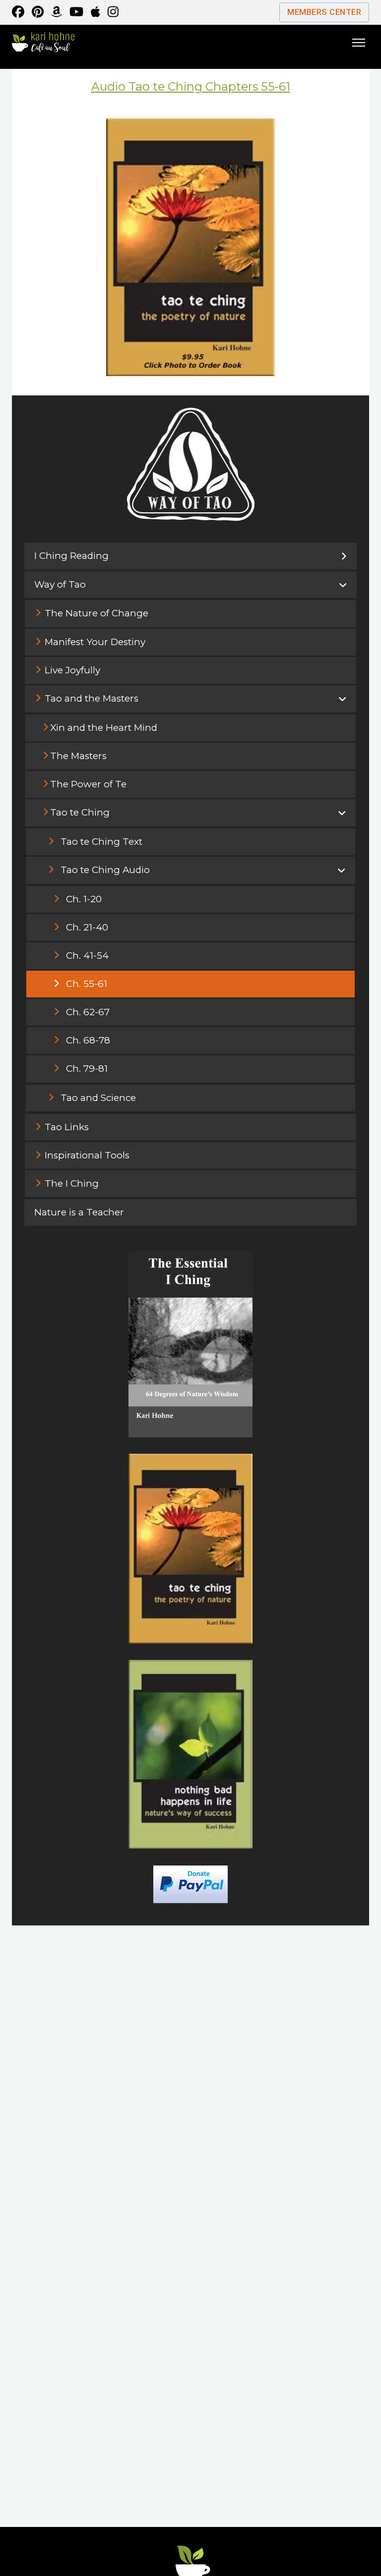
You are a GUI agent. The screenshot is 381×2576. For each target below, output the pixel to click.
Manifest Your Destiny (95, 642)
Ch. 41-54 (87, 956)
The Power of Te (88, 784)
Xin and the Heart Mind (104, 728)
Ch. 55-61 (87, 984)
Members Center (324, 12)
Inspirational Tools (87, 1155)
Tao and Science (98, 1098)
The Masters (78, 756)
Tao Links (67, 1127)
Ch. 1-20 (84, 899)
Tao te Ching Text (101, 842)
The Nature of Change (96, 613)
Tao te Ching (80, 812)
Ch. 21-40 (87, 927)
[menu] (359, 42)
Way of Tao (60, 584)
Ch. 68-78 (88, 1040)
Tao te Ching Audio (105, 870)
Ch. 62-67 (88, 1012)
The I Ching (72, 1183)
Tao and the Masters (92, 698)
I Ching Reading (71, 556)
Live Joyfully (72, 670)
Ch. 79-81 (87, 1069)
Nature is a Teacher (79, 1212)
